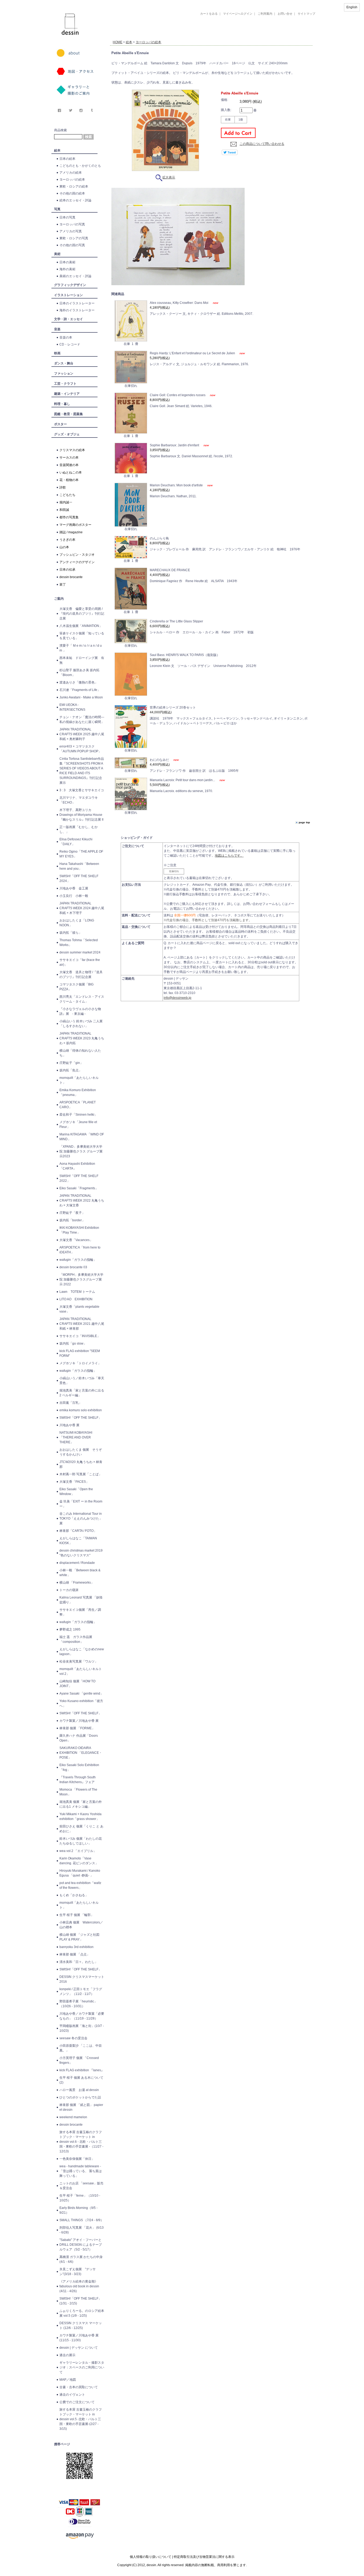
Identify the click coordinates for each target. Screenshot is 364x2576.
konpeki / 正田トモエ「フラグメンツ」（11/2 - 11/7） (81, 1991)
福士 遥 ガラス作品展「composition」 (76, 1639)
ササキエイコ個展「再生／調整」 (80, 1612)
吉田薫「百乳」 (71, 1403)
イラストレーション (68, 295)
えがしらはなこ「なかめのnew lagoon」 (82, 1652)
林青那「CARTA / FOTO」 (78, 1531)
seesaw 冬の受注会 (73, 2038)
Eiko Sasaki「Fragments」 (79, 1188)
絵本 (57, 150)
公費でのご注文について (77, 2402)
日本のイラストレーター (77, 303)
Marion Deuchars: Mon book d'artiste (177, 485)
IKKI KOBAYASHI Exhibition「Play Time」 (79, 1230)
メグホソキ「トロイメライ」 (80, 1363)
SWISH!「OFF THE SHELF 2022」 (79, 1178)
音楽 (57, 329)
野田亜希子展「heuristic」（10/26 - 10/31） (78, 2004)
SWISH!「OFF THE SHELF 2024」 (79, 878)
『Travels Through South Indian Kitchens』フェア (78, 1780)
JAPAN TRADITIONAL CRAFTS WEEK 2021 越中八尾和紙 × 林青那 (82, 1324)
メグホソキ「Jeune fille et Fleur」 (78, 1124)
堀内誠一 (66, 502)
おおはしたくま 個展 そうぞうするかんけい (81, 1452)
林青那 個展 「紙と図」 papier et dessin (81, 2107)
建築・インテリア (67, 394)
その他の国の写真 (72, 245)
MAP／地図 (68, 2380)
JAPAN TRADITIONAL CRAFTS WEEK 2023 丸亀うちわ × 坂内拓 (82, 1038)
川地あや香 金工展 (74, 888)
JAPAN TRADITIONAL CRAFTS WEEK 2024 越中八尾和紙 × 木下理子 (82, 908)
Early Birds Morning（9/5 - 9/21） (78, 2210)
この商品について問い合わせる (262, 144)
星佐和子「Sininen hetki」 (78, 1115)
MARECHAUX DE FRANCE (170, 570)
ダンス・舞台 (64, 363)
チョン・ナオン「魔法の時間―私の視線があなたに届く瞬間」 (82, 719)
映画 (57, 353)
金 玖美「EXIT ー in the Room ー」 (81, 1504)
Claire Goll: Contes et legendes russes (178, 395)
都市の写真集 (69, 517)
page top (304, 822)
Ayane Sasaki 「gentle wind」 (81, 1694)
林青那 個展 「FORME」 (77, 1728)
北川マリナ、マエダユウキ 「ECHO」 (79, 800)
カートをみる (209, 14)
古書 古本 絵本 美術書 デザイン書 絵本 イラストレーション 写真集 (205, 36)
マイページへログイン (238, 14)
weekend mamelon (73, 2117)
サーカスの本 (69, 458)
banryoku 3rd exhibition (76, 1947)
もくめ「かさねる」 (74, 1895)
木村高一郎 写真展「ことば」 (81, 1474)
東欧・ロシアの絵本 (74, 186)
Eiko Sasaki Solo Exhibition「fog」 (79, 1767)
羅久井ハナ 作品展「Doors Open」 (79, 1738)
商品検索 (60, 130)
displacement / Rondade (77, 1563)
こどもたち (67, 495)
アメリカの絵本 (71, 173)
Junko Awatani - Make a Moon (81, 697)
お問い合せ (285, 14)
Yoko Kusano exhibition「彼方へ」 (81, 1703)
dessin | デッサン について (79, 2348)
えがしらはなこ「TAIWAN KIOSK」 (78, 1541)
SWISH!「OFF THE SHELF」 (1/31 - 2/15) (80, 2301)
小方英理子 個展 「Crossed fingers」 (79, 2060)
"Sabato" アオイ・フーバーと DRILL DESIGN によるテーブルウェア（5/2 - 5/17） (81, 2245)
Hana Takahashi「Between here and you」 (79, 866)
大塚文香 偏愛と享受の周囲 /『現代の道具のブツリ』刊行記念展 (82, 614)
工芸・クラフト (65, 384)
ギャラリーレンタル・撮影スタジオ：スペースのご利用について (82, 2367)
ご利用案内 (265, 14)
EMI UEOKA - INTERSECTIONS (72, 707)
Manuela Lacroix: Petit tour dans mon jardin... (183, 780)
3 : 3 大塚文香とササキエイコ (82, 790)
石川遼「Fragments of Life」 (80, 690)
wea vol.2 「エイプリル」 (78, 1851)
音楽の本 (66, 337)
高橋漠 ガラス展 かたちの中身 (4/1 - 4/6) (81, 2259)
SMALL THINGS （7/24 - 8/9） (82, 2220)
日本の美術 (67, 262)
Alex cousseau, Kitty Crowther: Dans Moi (179, 303)
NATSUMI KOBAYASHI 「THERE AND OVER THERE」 (76, 1437)
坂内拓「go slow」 (73, 1343)
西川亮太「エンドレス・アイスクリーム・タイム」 (82, 999)
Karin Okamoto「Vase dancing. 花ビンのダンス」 (79, 1861)
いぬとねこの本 (71, 472)
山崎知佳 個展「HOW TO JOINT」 (77, 1684)
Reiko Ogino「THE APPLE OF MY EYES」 (81, 854)
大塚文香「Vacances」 (76, 1240)
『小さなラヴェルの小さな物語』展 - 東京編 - (80, 1011)
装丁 (63, 585)
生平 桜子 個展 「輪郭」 (77, 1915)
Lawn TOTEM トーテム (77, 1292)
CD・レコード (70, 344)
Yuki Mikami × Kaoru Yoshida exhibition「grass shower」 (80, 1816)
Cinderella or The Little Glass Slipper (176, 621)
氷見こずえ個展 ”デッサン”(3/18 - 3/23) (78, 2272)
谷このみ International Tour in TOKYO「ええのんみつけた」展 (81, 1518)
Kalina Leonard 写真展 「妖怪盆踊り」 (81, 1600)
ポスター (60, 424)
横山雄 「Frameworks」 (77, 1583)
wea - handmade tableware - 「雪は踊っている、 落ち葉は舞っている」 (81, 2171)
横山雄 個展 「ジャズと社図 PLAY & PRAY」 (81, 1937)
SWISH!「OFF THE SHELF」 (80, 1418)
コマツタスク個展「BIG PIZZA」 (76, 987)
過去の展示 (67, 2355)
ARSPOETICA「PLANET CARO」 (78, 1105)
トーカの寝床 (69, 1590)
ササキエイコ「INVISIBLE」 (80, 1336)
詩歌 (63, 487)
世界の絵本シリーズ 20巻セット (173, 707)
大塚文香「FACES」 (74, 1482)
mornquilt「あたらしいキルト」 (79, 1080)
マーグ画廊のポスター (75, 525)
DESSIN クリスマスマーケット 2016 (82, 1979)
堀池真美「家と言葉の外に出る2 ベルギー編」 (82, 1393)
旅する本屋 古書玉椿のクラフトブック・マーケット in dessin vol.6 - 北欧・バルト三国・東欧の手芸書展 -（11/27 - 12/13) (81, 2142)
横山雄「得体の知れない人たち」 (80, 1053)
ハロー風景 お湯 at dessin (79, 2090)
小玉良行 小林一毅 (74, 896)
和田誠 (64, 510)
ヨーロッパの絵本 (72, 180)
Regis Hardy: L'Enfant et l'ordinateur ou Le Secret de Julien (193, 353)
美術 (57, 254)
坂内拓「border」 (72, 1220)
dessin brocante (71, 577)
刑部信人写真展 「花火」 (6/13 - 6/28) (82, 2230)
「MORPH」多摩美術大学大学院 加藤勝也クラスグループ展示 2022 (81, 1279)
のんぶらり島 (159, 538)
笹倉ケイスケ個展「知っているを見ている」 (82, 636)
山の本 (64, 547)
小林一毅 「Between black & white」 (80, 1573)
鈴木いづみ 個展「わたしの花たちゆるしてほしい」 (81, 1841)
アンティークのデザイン (77, 562)
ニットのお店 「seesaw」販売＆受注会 (81, 2186)
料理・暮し (62, 404)
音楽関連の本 (69, 465)
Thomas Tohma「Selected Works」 (79, 943)
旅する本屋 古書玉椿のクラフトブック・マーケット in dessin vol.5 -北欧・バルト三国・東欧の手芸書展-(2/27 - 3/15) (81, 2419)
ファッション (64, 373)
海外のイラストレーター (77, 310)
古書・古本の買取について (79, 2387)
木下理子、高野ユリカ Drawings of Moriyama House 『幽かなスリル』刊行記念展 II (81, 815)
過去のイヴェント (72, 2395)
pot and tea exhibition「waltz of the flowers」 (80, 1885)
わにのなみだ (160, 760)
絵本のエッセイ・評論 (75, 200)
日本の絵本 (67, 159)
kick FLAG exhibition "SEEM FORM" (80, 1353)
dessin (54, 2)
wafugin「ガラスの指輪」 (78, 1260)
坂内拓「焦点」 (71, 1070)
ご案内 (59, 599)
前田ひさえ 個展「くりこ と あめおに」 (81, 1829)
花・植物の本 (69, 480)
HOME (118, 42)
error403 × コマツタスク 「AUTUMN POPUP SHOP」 (80, 749)
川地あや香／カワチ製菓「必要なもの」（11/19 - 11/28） (82, 2016)
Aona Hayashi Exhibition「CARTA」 (77, 1166)
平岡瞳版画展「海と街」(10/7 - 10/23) (82, 2028)
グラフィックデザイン (70, 285)
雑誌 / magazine (71, 532)
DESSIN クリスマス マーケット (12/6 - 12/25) (81, 2325)
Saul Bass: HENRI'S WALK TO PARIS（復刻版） (185, 655)
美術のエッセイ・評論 (75, 276)
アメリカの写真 (71, 231)
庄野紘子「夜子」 (72, 1213)
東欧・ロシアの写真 (74, 238)
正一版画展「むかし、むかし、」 (79, 829)
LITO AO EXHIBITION (76, 1299)
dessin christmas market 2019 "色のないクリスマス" (81, 1553)
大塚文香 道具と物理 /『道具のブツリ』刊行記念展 (81, 975)
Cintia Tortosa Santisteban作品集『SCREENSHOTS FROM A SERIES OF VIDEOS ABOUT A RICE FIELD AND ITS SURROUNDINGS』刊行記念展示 (82, 771)
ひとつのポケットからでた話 (80, 2097)
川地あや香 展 (69, 1425)
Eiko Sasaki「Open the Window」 (76, 1492)
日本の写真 (67, 217)
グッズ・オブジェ (67, 434)
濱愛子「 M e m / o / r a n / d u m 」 (81, 648)
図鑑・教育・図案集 (68, 414)
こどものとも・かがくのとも (80, 166)
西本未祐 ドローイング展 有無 (82, 660)
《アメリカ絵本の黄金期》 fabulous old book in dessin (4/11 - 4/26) (79, 2286)
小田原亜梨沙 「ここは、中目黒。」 (81, 2048)
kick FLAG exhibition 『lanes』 (82, 2070)
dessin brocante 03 (73, 1267)
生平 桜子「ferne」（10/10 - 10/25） (80, 2198)
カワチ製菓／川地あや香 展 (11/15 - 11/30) (79, 2338)
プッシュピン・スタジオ (77, 555)
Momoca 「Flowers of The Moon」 (78, 1792)
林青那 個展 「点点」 (75, 1954)
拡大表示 (169, 177)
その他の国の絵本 (72, 193)
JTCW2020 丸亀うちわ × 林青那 (81, 1464)
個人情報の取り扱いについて (151, 2557)
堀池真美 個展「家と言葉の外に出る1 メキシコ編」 (81, 1804)
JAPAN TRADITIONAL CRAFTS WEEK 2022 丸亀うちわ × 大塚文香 (82, 1200)
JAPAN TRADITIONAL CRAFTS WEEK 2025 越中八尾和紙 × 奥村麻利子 (82, 734)
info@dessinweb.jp (177, 998)
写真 (57, 209)
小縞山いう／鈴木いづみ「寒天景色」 (82, 1381)
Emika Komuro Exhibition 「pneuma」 (78, 1092)
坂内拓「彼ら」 (71, 933)
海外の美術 (67, 269)
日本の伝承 (67, 570)
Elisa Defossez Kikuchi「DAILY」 (76, 842)
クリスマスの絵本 (72, 450)
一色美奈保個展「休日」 (77, 2159)
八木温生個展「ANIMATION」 (81, 626)
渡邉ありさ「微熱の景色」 (79, 682)
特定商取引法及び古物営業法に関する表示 (204, 2557)
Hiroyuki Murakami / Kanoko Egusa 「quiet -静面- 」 (80, 1873)
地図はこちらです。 (229, 856)
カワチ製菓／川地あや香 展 (79, 1721)
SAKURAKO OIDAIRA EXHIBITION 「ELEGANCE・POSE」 (81, 1753)
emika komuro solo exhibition (81, 1410)
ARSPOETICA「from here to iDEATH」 (80, 1250)
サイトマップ (306, 14)
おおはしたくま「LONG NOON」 (77, 923)
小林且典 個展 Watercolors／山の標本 (81, 1925)
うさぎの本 (67, 540)
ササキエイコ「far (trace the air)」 (80, 962)
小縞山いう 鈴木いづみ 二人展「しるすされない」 (81, 1024)
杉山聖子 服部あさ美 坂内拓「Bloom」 (79, 673)
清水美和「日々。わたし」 (79, 1962)
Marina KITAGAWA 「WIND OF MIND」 (82, 1137)
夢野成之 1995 (70, 1629)
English (352, 7)
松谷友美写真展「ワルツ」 (79, 1661)
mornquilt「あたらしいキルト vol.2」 (81, 1671)
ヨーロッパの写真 (72, 224)
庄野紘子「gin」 (71, 1063)
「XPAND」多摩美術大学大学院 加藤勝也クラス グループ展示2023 (81, 1151)
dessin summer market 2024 (80, 952)
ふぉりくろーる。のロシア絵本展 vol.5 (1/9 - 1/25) (82, 2313)
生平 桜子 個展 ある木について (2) (81, 2080)
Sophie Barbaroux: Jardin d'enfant (175, 445)
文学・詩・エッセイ (68, 319)
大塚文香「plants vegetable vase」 (79, 1309)
